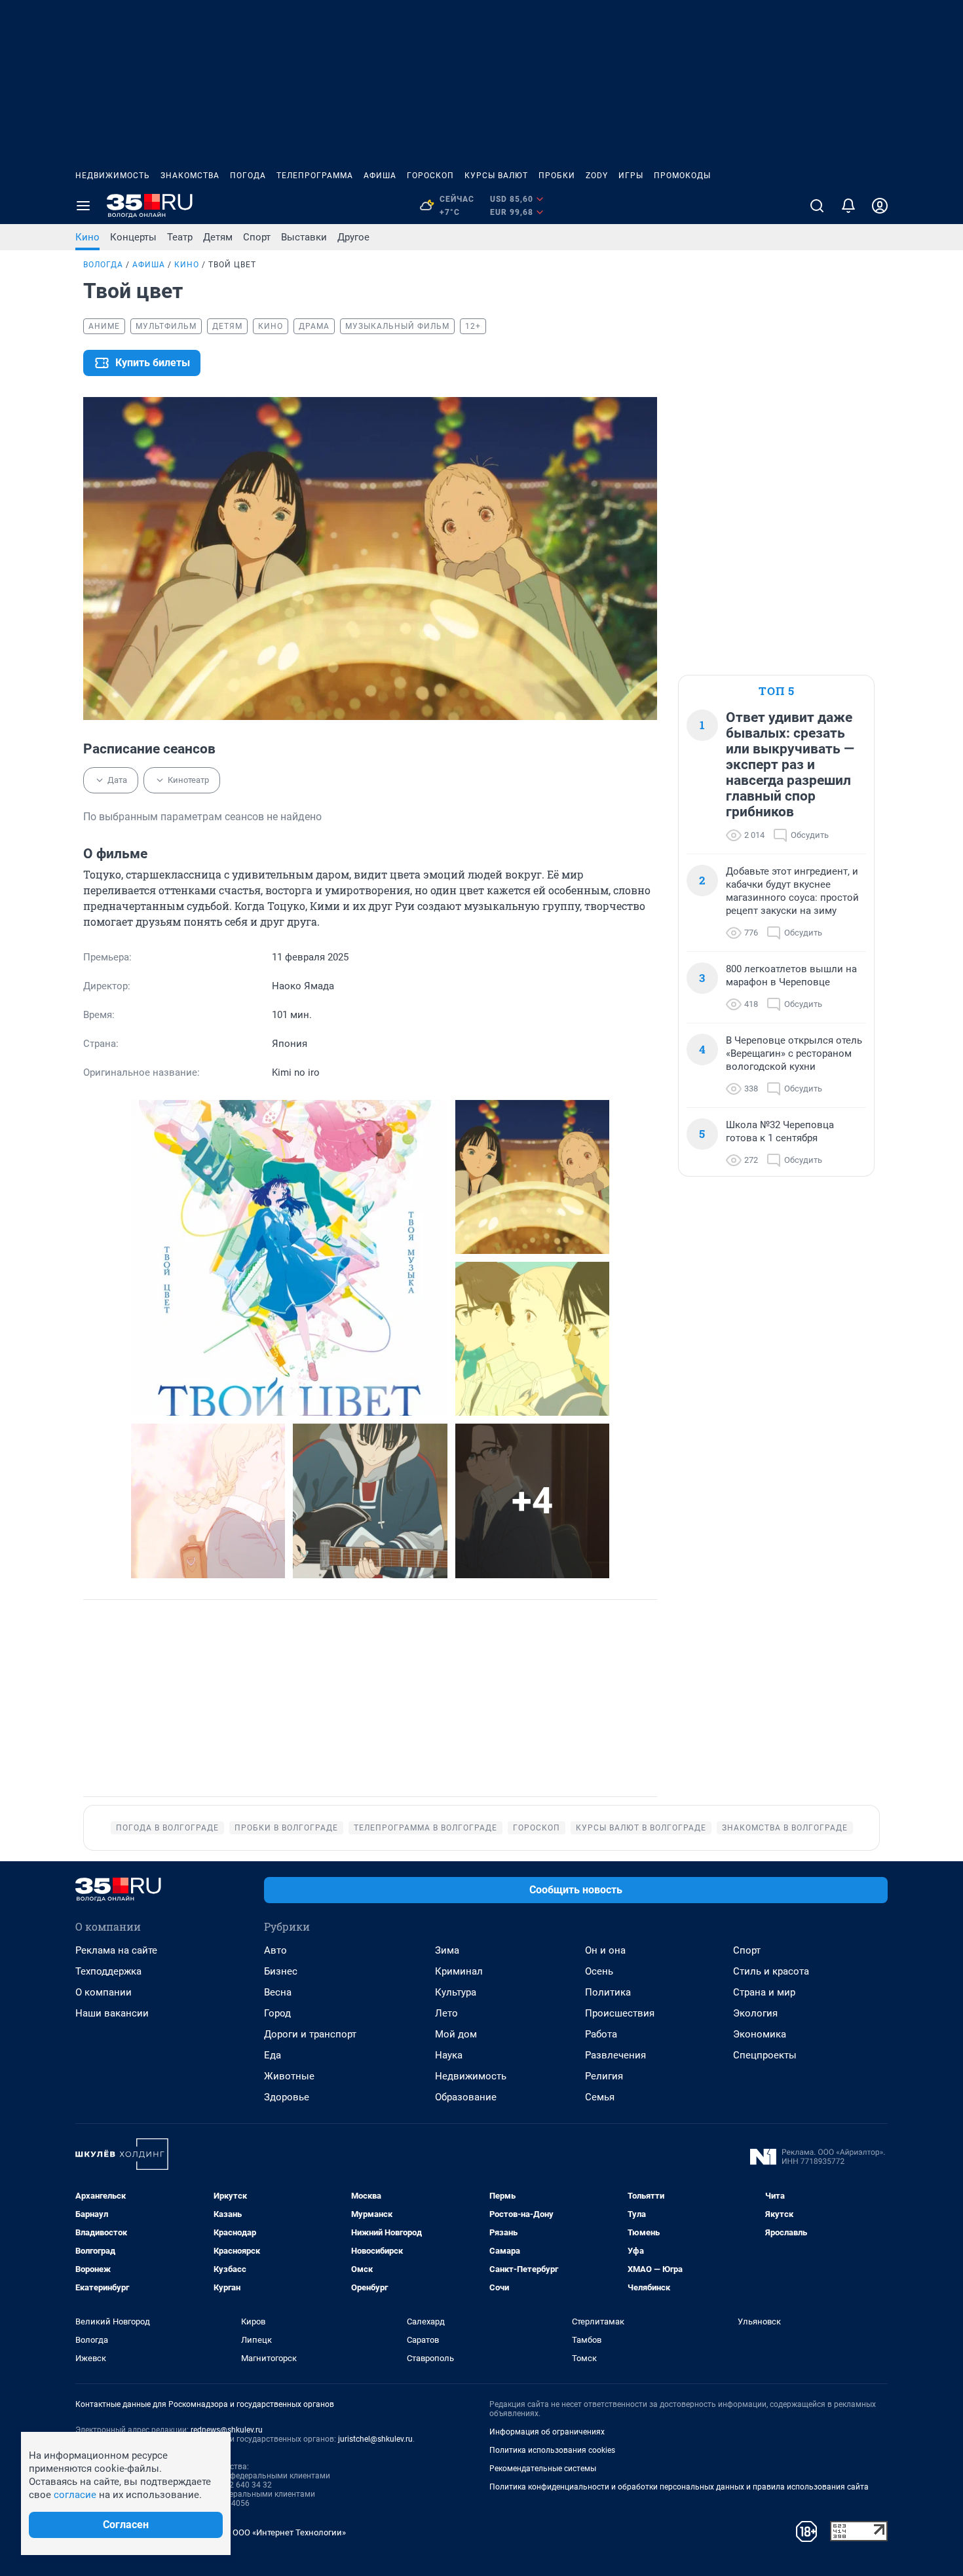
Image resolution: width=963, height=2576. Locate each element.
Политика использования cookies (552, 2450)
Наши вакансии (112, 2013)
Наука (449, 2055)
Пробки (557, 176)
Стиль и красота (771, 1971)
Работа (601, 2034)
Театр (180, 237)
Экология (755, 2013)
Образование (466, 2097)
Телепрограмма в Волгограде (425, 1828)
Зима (447, 1950)
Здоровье (287, 2097)
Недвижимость (113, 176)
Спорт (257, 237)
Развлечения (615, 2055)
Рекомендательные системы (543, 2469)
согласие (75, 2495)
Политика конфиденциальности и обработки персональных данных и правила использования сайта (679, 2487)
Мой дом (456, 2034)
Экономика (760, 2034)
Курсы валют (496, 176)
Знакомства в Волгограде (785, 1828)
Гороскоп (430, 176)
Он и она (605, 1950)
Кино (87, 237)
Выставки (304, 237)
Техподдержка (108, 1971)
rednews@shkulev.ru (227, 2430)
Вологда (103, 265)
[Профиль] (880, 206)
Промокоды (682, 176)
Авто (275, 1950)
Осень (599, 1971)
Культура (456, 1992)
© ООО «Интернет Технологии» (285, 2532)
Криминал (459, 1971)
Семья (600, 2097)
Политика (608, 1992)
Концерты (133, 237)
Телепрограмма (315, 176)
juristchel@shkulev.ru (375, 2439)
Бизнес (281, 1971)
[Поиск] (817, 206)
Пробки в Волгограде (286, 1828)
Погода (248, 176)
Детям (218, 237)
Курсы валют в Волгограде (641, 1828)
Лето (446, 2013)
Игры (631, 176)
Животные (289, 2076)
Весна (278, 1992)
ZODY (597, 176)
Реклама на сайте (116, 1950)
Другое (353, 237)
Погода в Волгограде (167, 1828)
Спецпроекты (765, 2055)
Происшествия (620, 2013)
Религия (604, 2076)
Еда (273, 2055)
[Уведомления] (848, 206)
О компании (104, 1992)
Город (277, 2013)
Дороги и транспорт (310, 2034)
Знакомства (190, 176)
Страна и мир (764, 1992)
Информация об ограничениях (547, 2432)
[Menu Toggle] (83, 206)
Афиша (380, 176)
